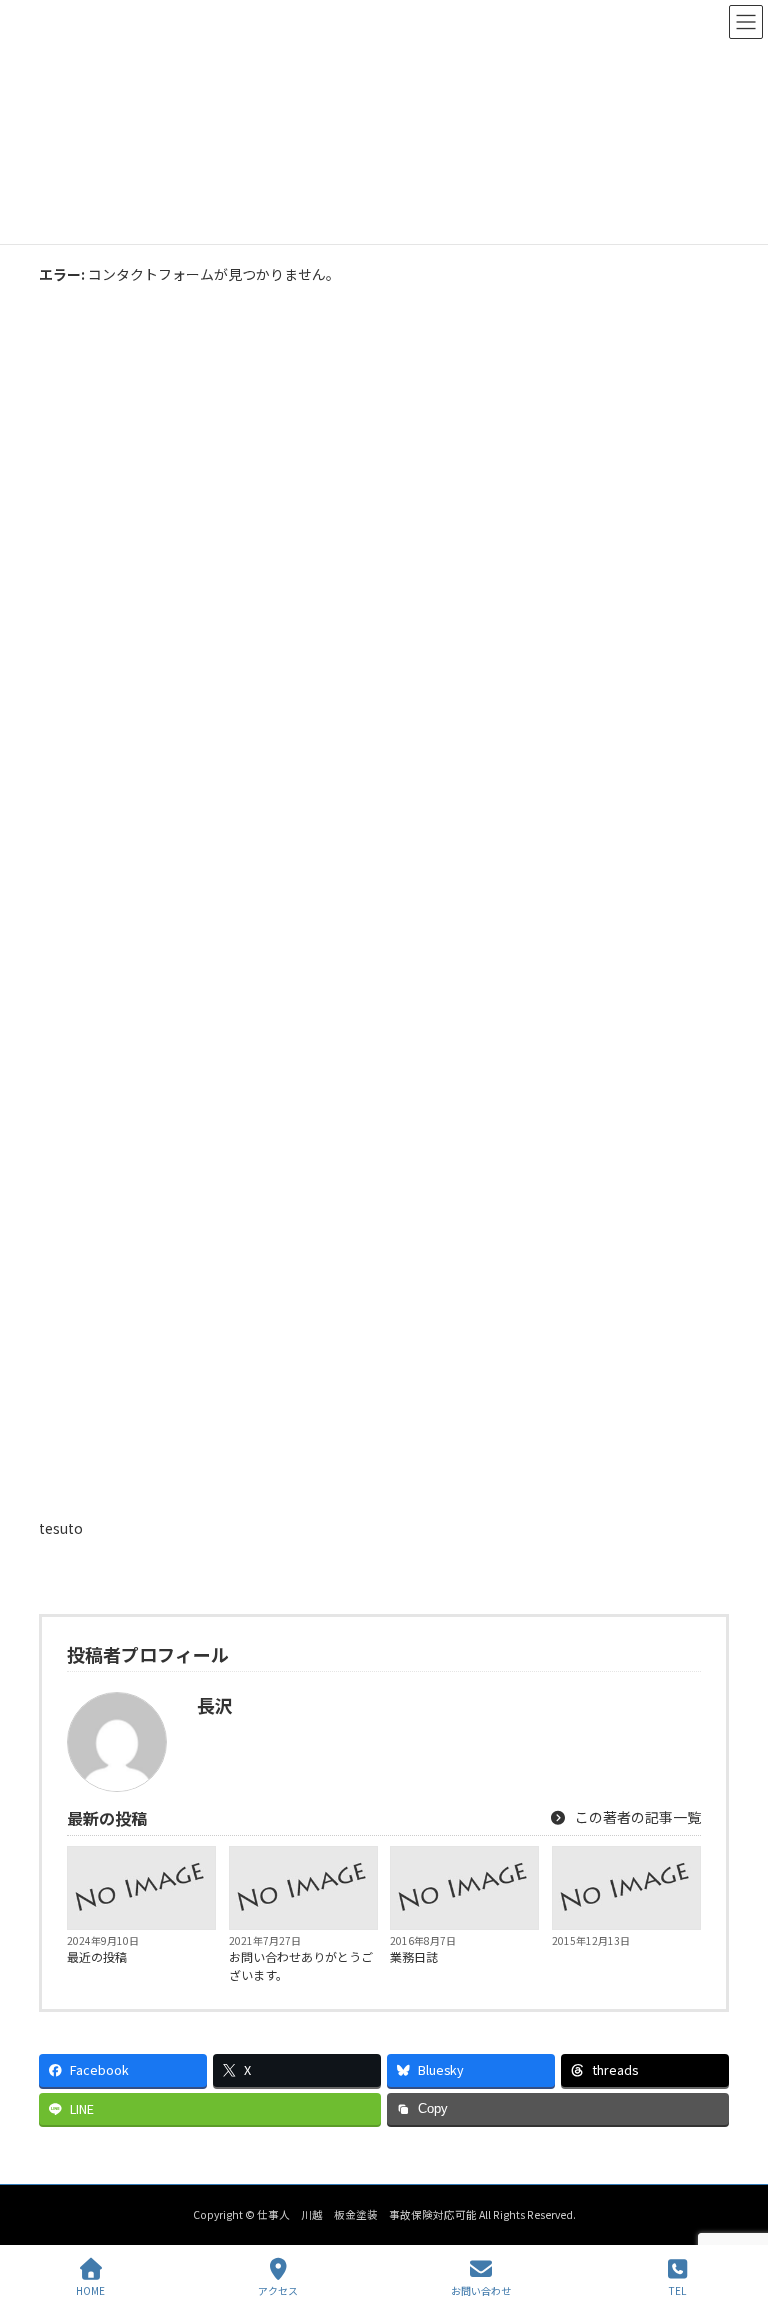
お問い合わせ (481, 2290)
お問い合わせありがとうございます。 (301, 1965)
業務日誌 (414, 1956)
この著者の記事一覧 (636, 1817)
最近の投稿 (97, 1956)
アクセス (278, 2290)
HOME (90, 2290)
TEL (677, 2290)
